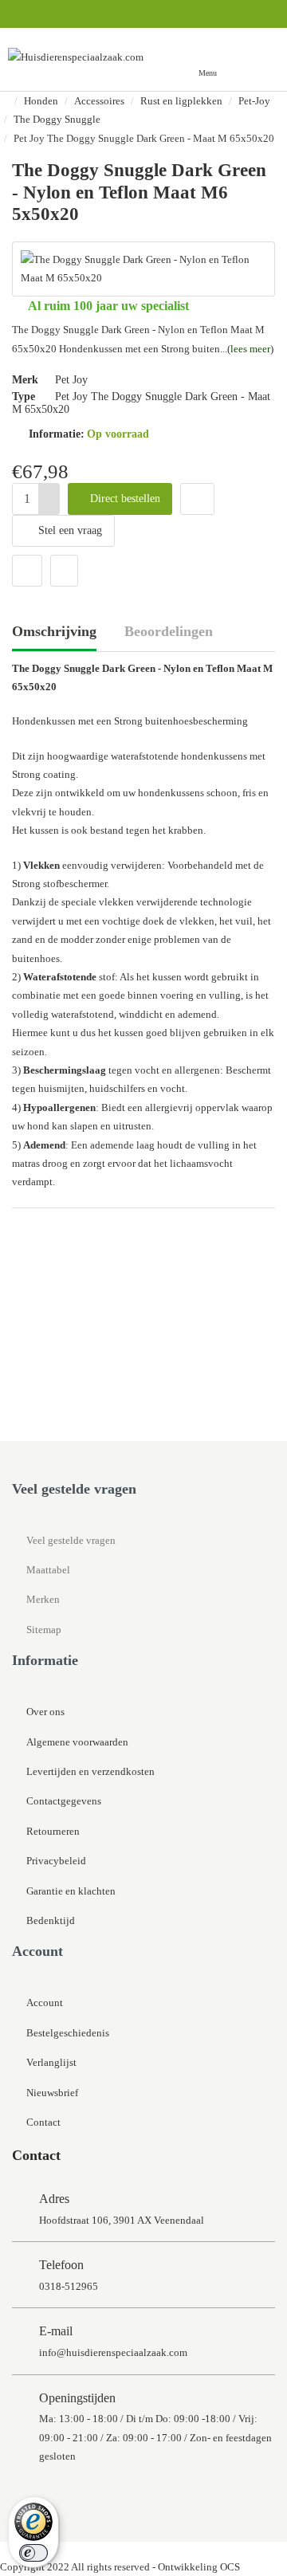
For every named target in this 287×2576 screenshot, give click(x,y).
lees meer (250, 349)
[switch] (33, 2553)
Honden (41, 101)
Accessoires (99, 101)
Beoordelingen (169, 631)
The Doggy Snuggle (57, 119)
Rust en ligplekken (181, 101)
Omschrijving (54, 631)
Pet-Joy (254, 101)
